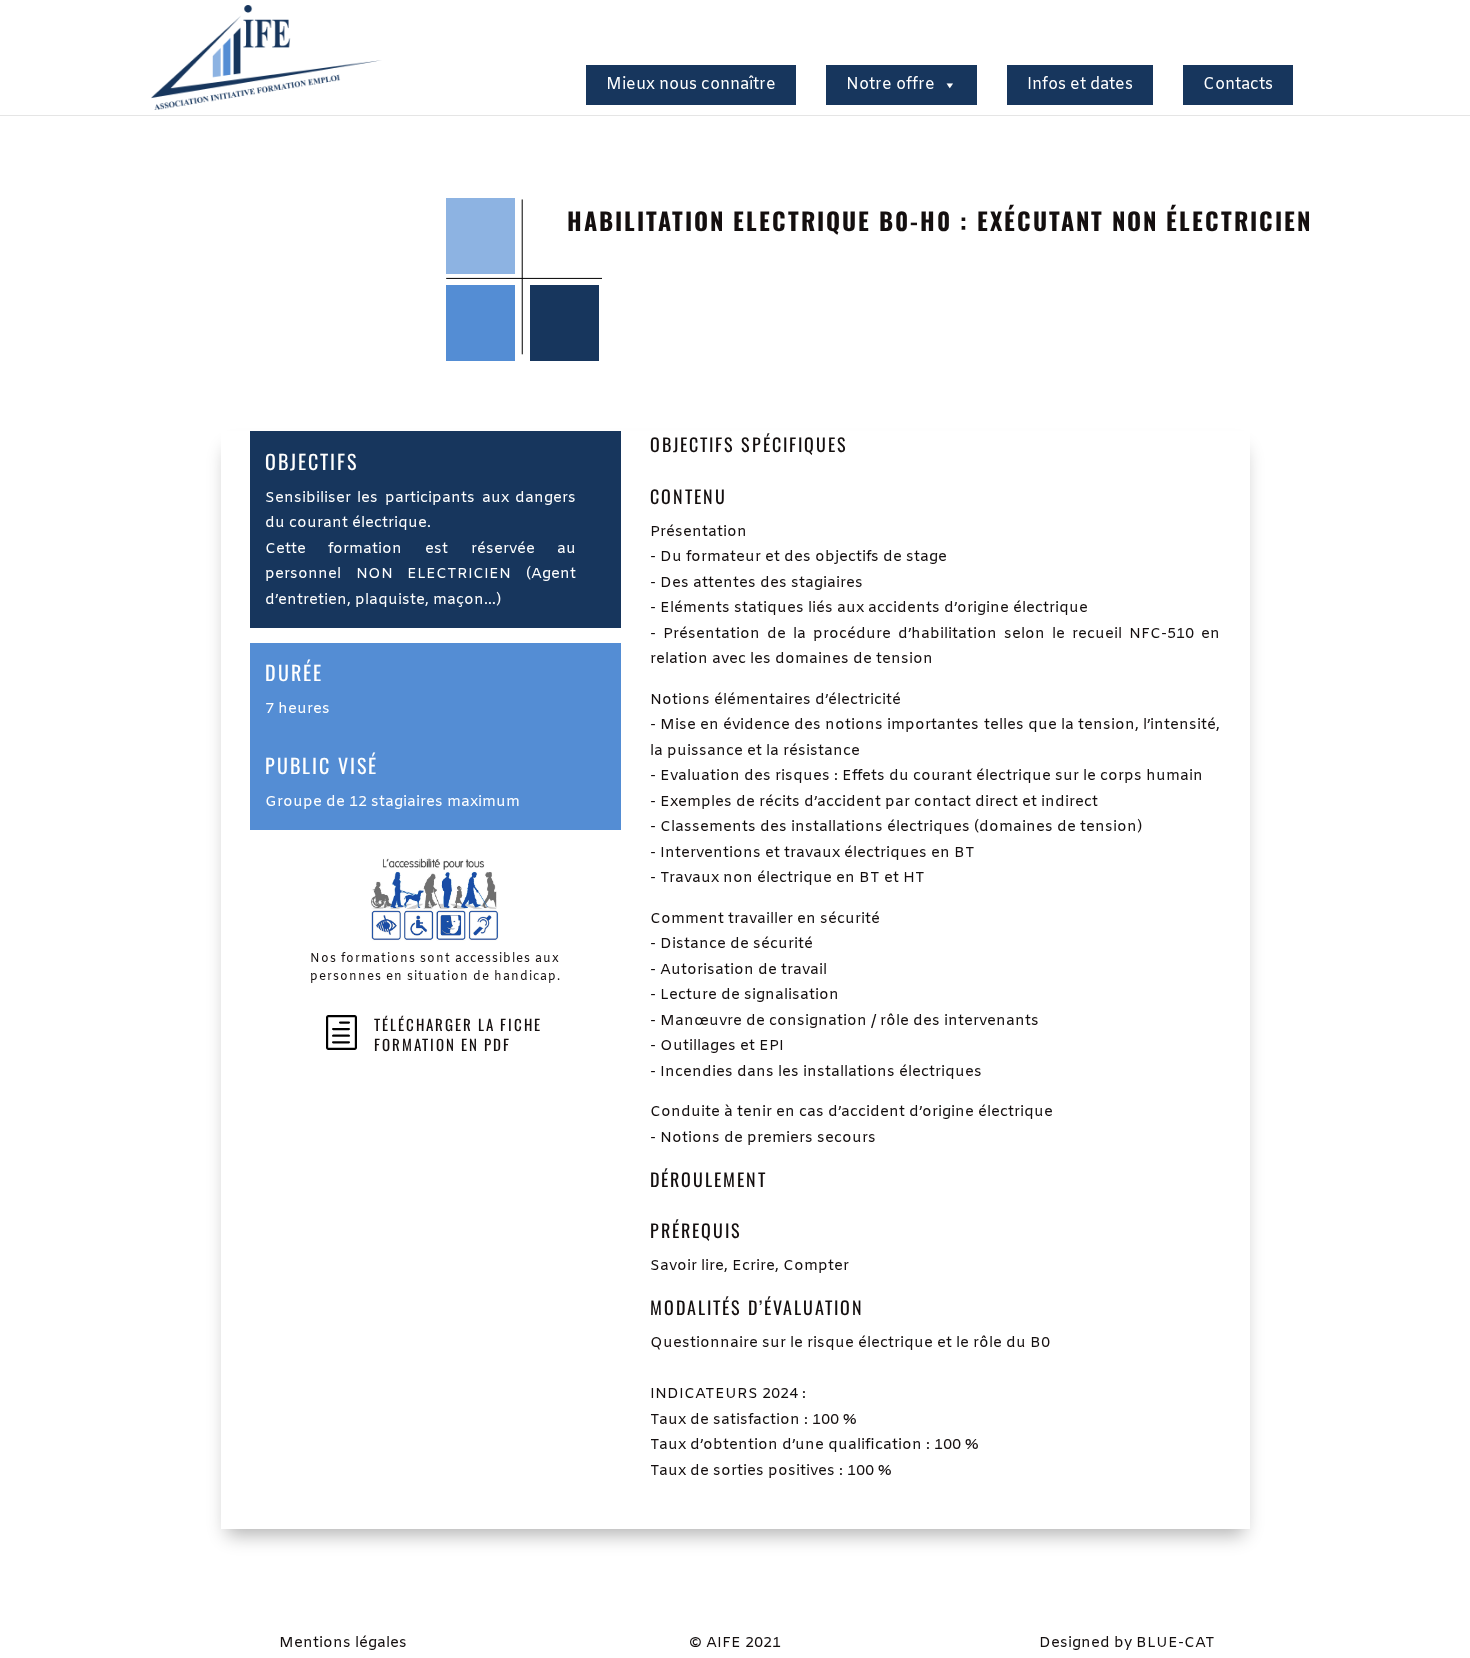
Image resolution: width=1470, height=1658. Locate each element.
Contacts (1238, 84)
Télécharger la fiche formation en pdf (458, 1034)
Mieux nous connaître (691, 84)
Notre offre (890, 84)
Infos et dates (1080, 84)
